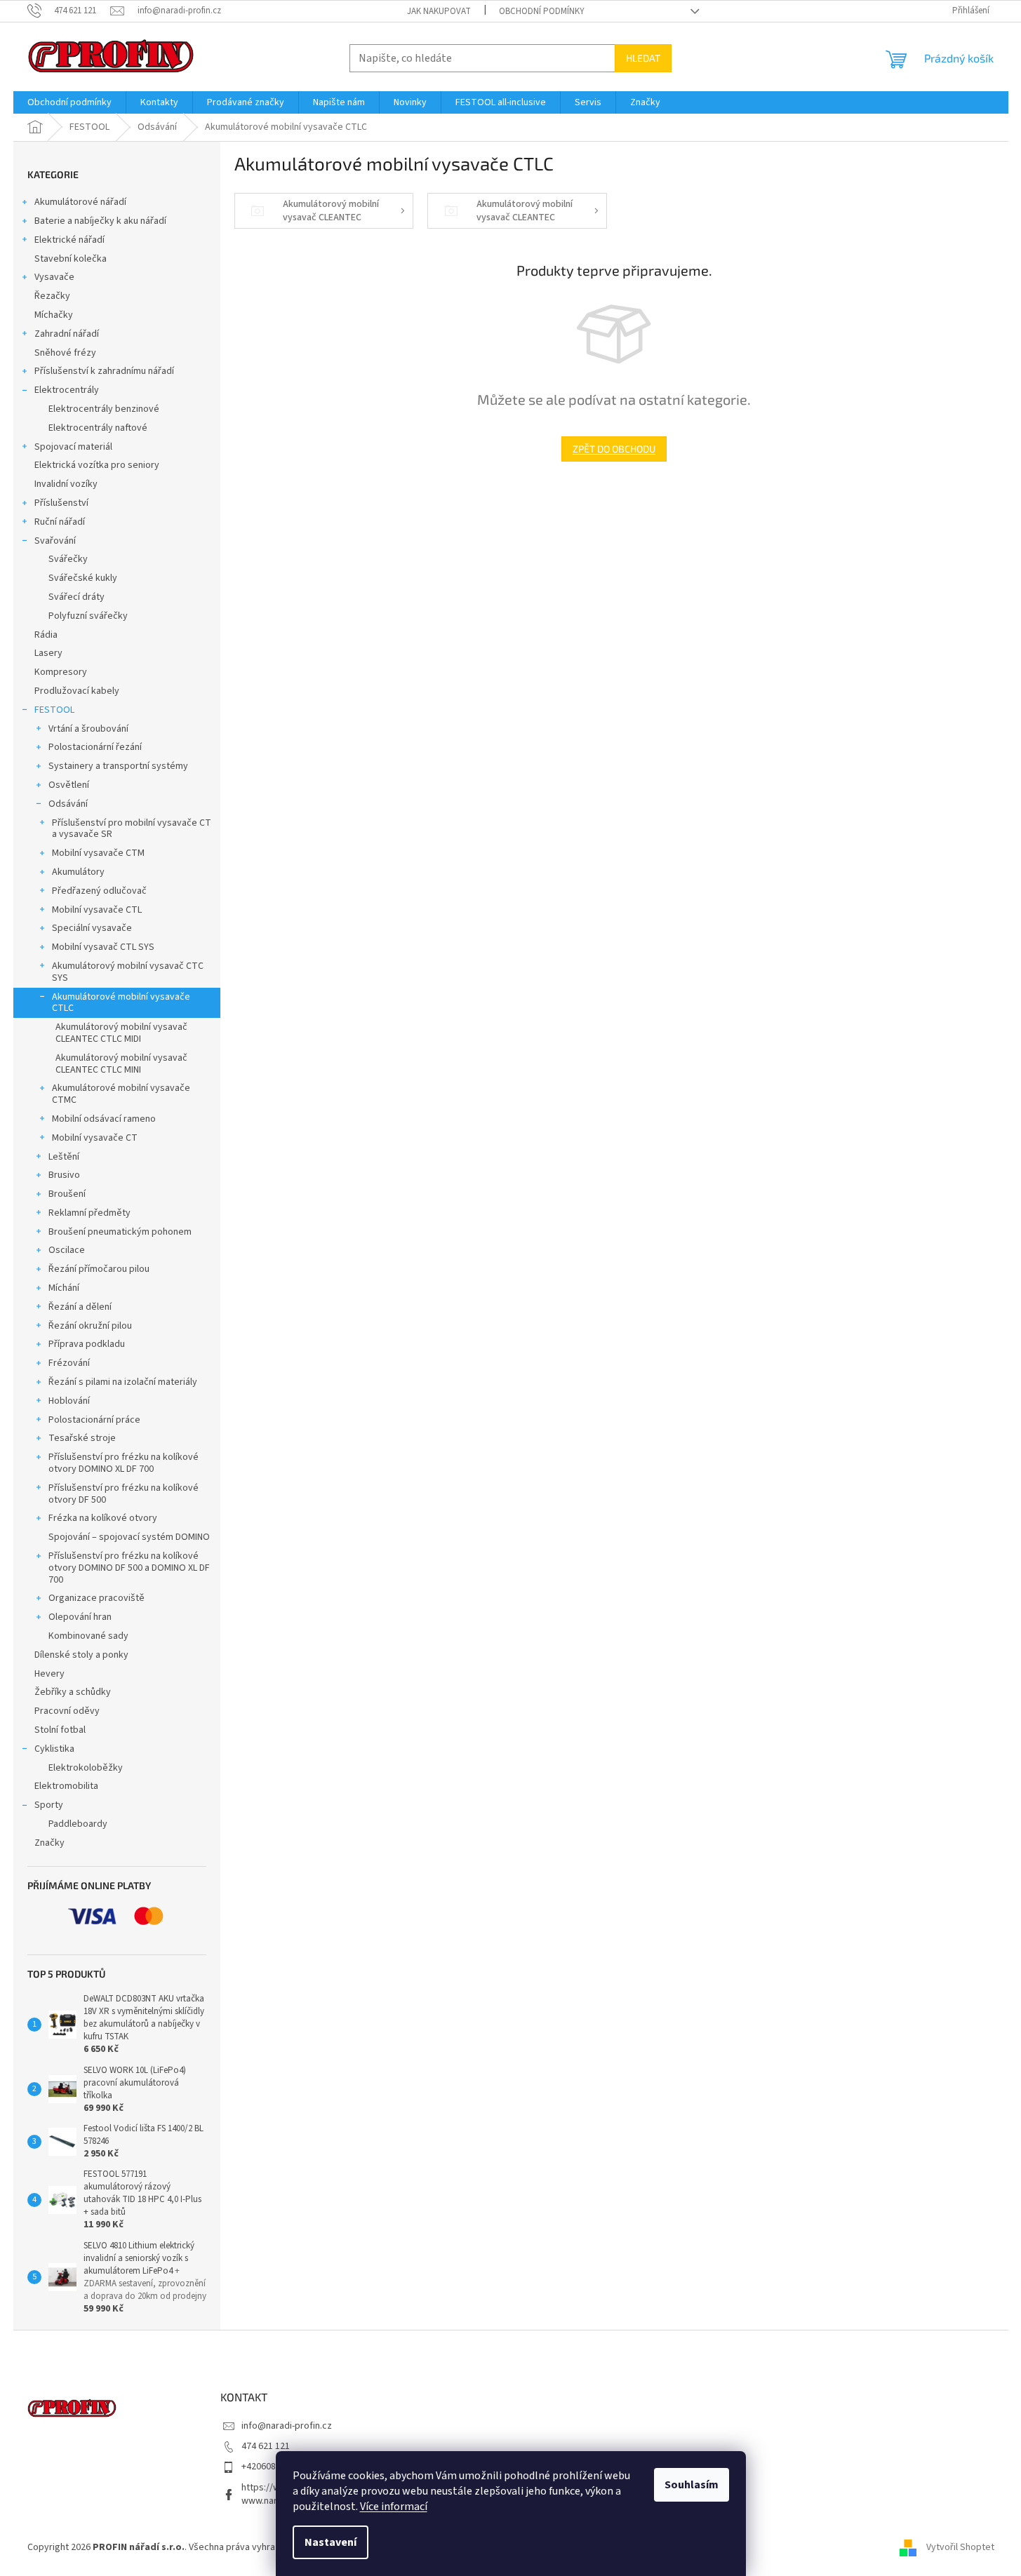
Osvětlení (69, 785)
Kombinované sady (88, 1636)
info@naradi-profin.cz (287, 2426)
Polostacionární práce (94, 1420)
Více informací (394, 2507)
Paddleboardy (78, 1824)
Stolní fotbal (60, 1730)
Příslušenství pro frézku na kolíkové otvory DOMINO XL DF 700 (124, 1463)
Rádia (46, 635)
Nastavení (331, 2542)
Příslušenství (61, 503)
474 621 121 (266, 2446)
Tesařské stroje (82, 1438)
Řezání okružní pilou (90, 1326)
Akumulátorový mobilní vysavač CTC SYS (128, 972)
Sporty (49, 1805)
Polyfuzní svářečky (88, 616)
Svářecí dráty (76, 597)
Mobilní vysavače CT (95, 1138)
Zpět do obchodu (614, 449)
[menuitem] (69, 102)
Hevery (49, 1674)
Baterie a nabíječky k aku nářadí (100, 221)
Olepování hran (80, 1617)
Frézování (69, 1363)
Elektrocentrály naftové (98, 428)
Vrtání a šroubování (88, 729)
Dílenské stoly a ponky (81, 1655)
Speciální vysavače (92, 928)
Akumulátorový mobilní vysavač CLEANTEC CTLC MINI (121, 1064)
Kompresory (61, 672)
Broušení (67, 1194)
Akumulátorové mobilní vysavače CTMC (121, 1094)
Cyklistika (54, 1749)
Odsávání (68, 804)
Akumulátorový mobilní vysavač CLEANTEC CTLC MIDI (121, 1033)
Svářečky (68, 559)
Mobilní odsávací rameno (104, 1119)
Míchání (64, 1288)
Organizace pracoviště (96, 1598)
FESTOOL (54, 710)
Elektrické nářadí (69, 240)
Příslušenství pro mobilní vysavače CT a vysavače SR (132, 829)
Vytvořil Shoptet (960, 2547)
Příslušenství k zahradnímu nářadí (104, 371)
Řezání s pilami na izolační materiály (123, 1382)
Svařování (55, 541)
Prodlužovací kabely (77, 691)
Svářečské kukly (83, 578)
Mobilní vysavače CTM (98, 853)
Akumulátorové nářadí (80, 202)
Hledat (643, 58)
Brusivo (64, 1175)
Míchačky (54, 315)
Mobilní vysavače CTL (97, 910)
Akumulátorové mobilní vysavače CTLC (121, 1003)
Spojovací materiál (73, 447)
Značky (49, 1843)
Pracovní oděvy (67, 1711)
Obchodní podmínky (542, 11)
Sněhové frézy (65, 353)
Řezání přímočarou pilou (99, 1269)
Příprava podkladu (87, 1344)
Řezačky (52, 296)
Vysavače (54, 277)
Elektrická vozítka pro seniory (97, 465)
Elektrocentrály (67, 390)
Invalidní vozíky (66, 484)
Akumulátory (78, 872)
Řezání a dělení (80, 1307)
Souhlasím (692, 2485)
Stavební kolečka (71, 259)
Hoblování (69, 1401)
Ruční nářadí (60, 522)
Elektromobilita (66, 1786)
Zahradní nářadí (67, 334)
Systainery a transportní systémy (118, 766)
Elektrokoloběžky (86, 1768)
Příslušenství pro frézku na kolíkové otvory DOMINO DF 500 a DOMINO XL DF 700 (129, 1568)
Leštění (64, 1157)
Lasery (48, 653)
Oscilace (67, 1250)
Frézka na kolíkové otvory (103, 1518)
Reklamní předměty (89, 1213)
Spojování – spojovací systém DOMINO (129, 1537)
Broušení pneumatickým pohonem (120, 1232)
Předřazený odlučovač (99, 891)
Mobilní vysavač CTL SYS (103, 947)
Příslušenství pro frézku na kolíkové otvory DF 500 (124, 1494)
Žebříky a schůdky (73, 1692)
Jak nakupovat (439, 11)
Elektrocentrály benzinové (104, 409)
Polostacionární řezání (95, 747)
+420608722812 (273, 2467)
